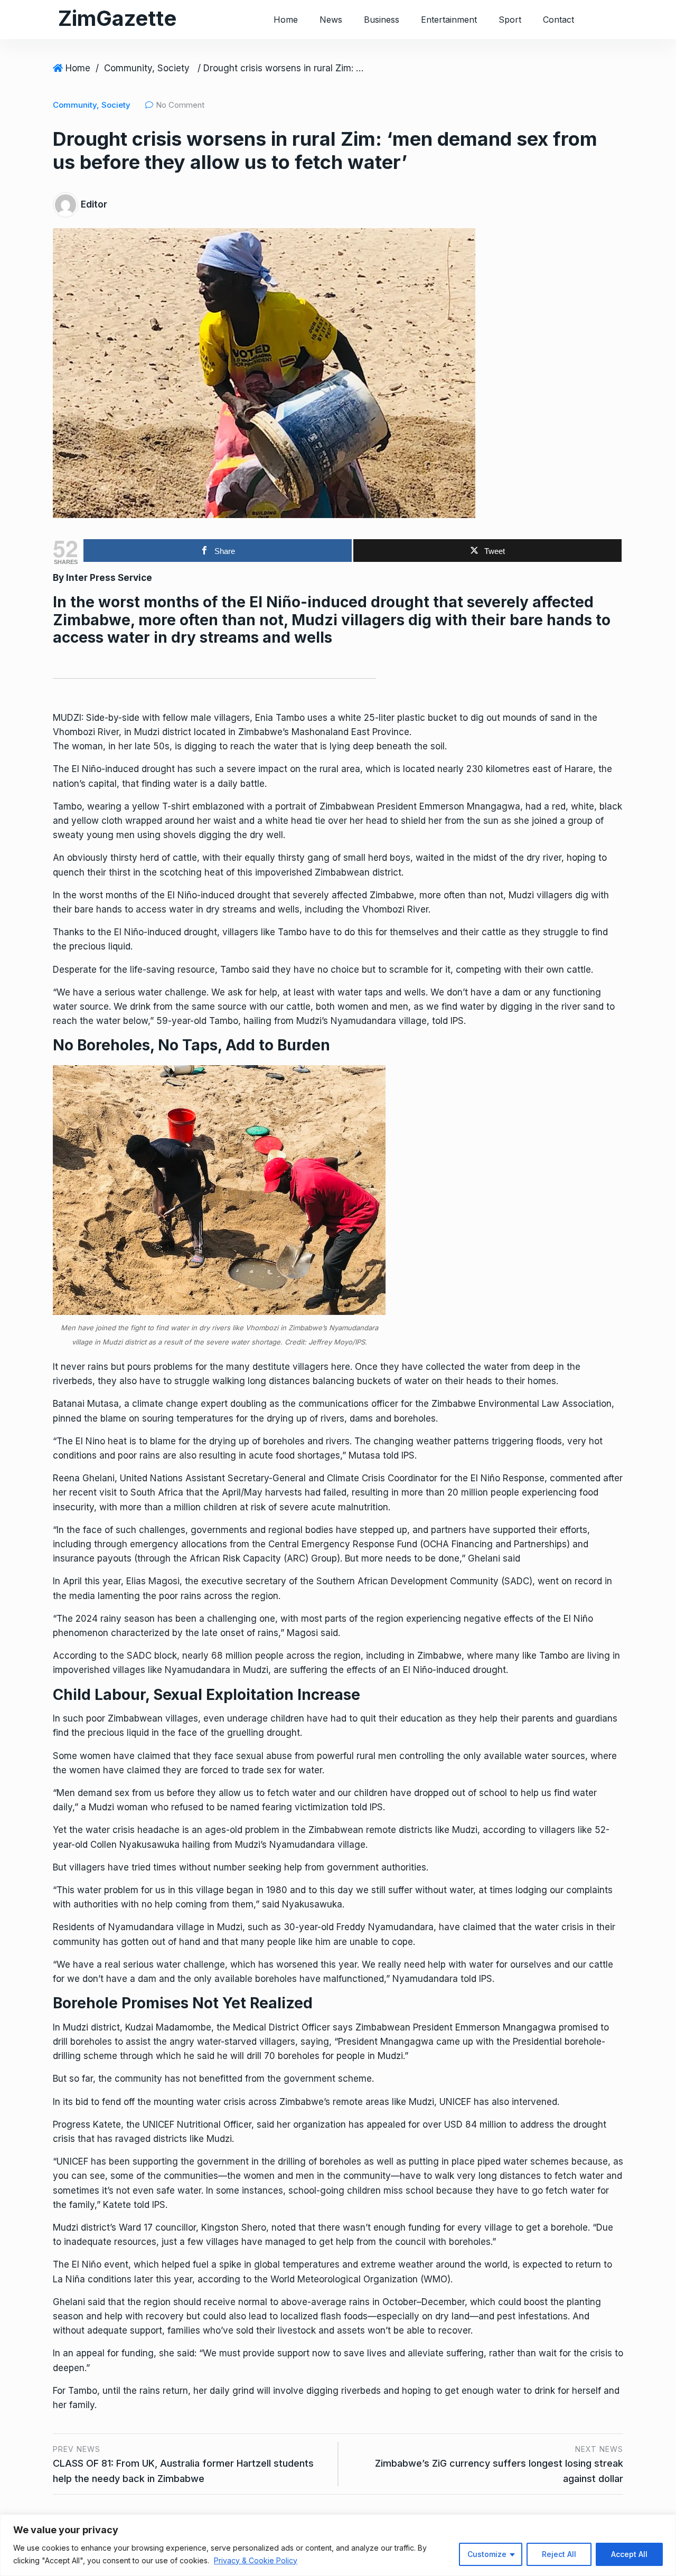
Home (286, 20)
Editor (94, 204)
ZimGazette (117, 18)
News (331, 20)
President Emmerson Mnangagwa (449, 806)
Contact (558, 20)
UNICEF (158, 2124)
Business (382, 20)
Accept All (629, 2554)
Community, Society (147, 68)
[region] (338, 2545)
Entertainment (449, 20)
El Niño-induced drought (123, 769)
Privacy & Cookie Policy (256, 2560)
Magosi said (312, 1633)
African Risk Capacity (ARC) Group (263, 1558)
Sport (510, 20)
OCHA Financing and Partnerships (495, 1544)
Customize (487, 2554)
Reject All (559, 2554)
